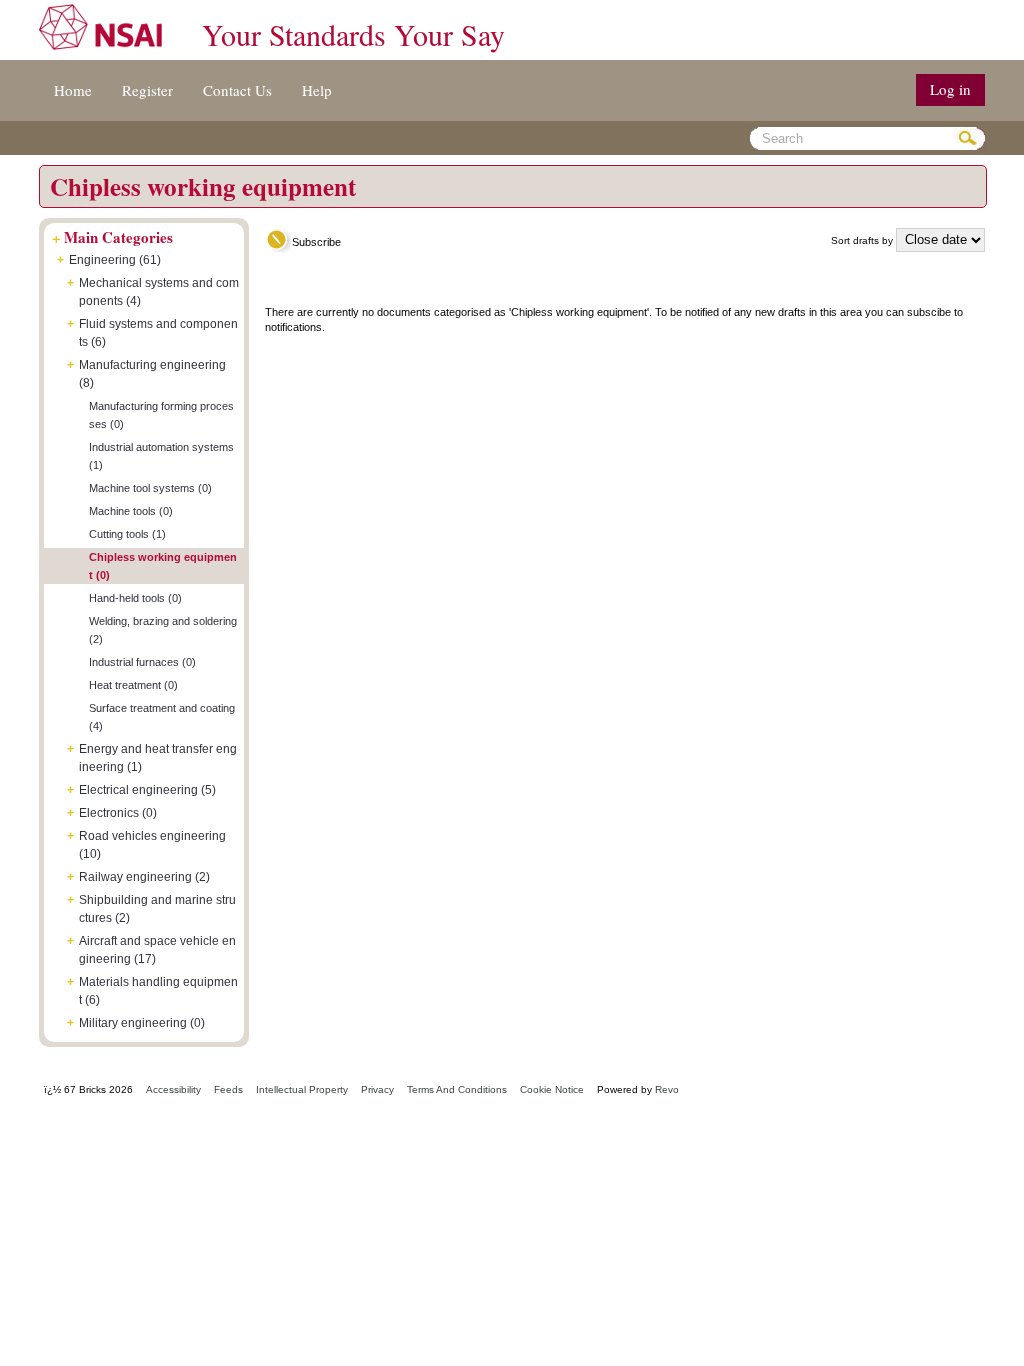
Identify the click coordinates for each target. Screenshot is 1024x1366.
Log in (950, 89)
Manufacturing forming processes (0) (161, 415)
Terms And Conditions (457, 1089)
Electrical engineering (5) (147, 790)
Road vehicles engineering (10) (152, 845)
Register (147, 90)
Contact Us (237, 90)
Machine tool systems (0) (150, 488)
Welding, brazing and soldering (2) (163, 630)
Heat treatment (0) (133, 685)
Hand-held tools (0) (135, 598)
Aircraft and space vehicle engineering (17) (157, 950)
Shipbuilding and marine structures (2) (157, 909)
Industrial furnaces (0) (142, 662)
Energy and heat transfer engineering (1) (158, 758)
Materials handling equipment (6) (158, 991)
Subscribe (316, 242)
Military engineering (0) (142, 1023)
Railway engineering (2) (144, 877)
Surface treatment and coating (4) (162, 717)
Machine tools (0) (131, 511)
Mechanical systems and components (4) (159, 292)
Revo (667, 1089)
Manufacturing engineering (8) (152, 374)
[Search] (970, 138)
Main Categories (118, 237)
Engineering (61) (115, 260)
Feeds (228, 1089)
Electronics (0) (118, 813)
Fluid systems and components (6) (158, 333)
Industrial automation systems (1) (161, 456)
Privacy (377, 1089)
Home (73, 90)
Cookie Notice (552, 1089)
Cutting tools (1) (127, 534)
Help (317, 90)
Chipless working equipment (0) (163, 566)
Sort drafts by (862, 240)
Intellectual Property (302, 1089)
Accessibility (173, 1089)
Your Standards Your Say (353, 34)
